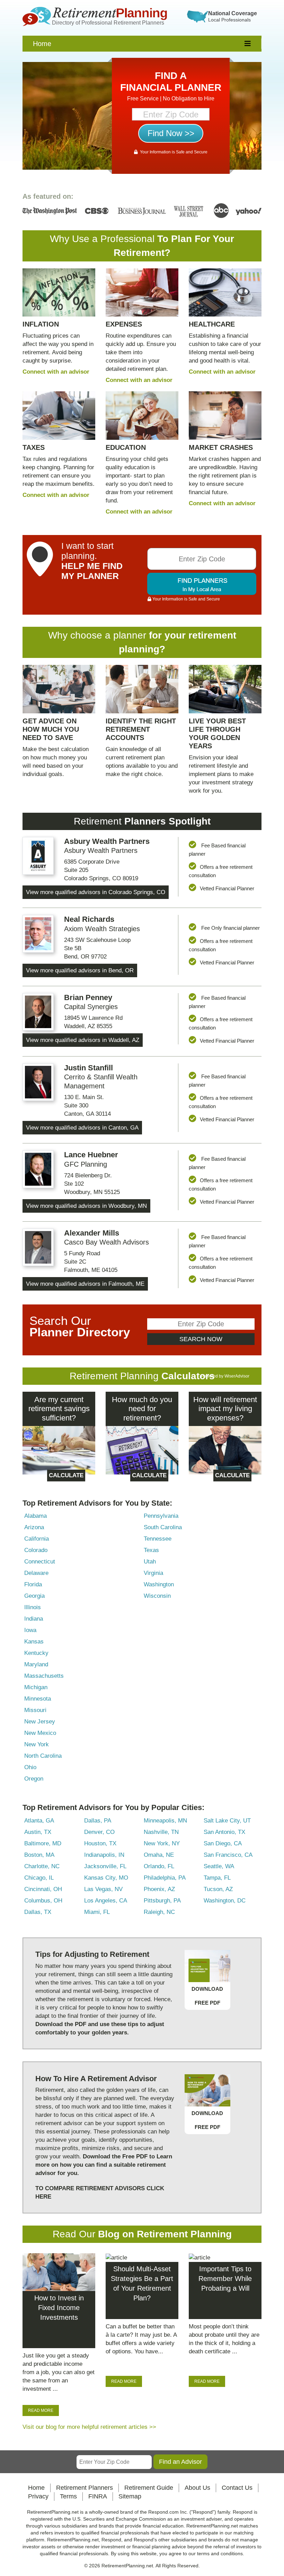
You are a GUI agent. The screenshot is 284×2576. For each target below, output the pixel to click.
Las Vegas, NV (103, 1889)
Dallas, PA (98, 1821)
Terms (68, 2496)
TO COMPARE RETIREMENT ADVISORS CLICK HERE (100, 2192)
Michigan (36, 1687)
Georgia (34, 1596)
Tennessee (158, 1539)
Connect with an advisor (56, 372)
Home (42, 44)
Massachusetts (44, 1676)
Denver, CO (99, 1832)
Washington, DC (225, 1901)
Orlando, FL (159, 1866)
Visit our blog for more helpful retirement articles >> (89, 2427)
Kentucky (36, 1653)
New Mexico (40, 1733)
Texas (151, 1550)
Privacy (38, 2496)
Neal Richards (89, 919)
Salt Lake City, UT (227, 1821)
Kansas (34, 1642)
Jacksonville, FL (105, 1866)
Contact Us (237, 2488)
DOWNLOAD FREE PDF (207, 1996)
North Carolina (43, 1756)
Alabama (35, 1516)
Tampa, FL (217, 1878)
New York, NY (162, 1843)
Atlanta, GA (39, 1821)
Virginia (153, 1573)
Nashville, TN (161, 1832)
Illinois (33, 1607)
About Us (197, 2488)
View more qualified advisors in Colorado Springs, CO (96, 892)
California (37, 1539)
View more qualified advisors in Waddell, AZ (83, 1040)
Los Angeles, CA (106, 1901)
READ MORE (41, 2410)
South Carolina (163, 1527)
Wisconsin (157, 1596)
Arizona (34, 1527)
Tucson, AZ (218, 1889)
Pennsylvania (161, 1516)
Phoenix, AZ (159, 1889)
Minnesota (38, 1699)
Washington (159, 1584)
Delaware (36, 1573)
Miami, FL (97, 1912)
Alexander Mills (92, 1233)
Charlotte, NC (42, 1866)
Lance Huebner (91, 1155)
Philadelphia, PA (165, 1878)
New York (37, 1744)
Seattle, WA (219, 1866)
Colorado (36, 1550)
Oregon (34, 1779)
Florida (33, 1584)
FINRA (98, 2496)
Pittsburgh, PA (162, 1901)
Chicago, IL (39, 1878)
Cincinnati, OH (43, 1889)
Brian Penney (88, 997)
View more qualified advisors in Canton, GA (82, 1128)
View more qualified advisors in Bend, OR (80, 970)
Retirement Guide (149, 2488)
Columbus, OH (43, 1901)
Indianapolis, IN (104, 1855)
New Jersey (40, 1722)
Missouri (35, 1710)
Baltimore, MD (43, 1843)
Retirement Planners (85, 2488)
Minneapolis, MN (165, 1821)
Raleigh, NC (159, 1912)
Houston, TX (100, 1843)
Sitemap (130, 2496)
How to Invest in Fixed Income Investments (59, 2308)
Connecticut (40, 1562)
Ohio (30, 1767)
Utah (150, 1562)
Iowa (30, 1630)
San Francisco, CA (228, 1855)
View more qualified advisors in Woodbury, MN (86, 1206)
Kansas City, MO (106, 1878)
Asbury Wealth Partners (107, 841)
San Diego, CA (223, 1843)
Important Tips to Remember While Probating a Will (225, 2279)
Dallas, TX (38, 1912)
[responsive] (248, 44)
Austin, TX (38, 1832)
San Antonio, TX (224, 1832)
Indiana (34, 1619)
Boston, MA (39, 1855)
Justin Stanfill (88, 1068)
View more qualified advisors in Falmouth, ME (85, 1284)
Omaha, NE (159, 1855)
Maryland (36, 1664)
